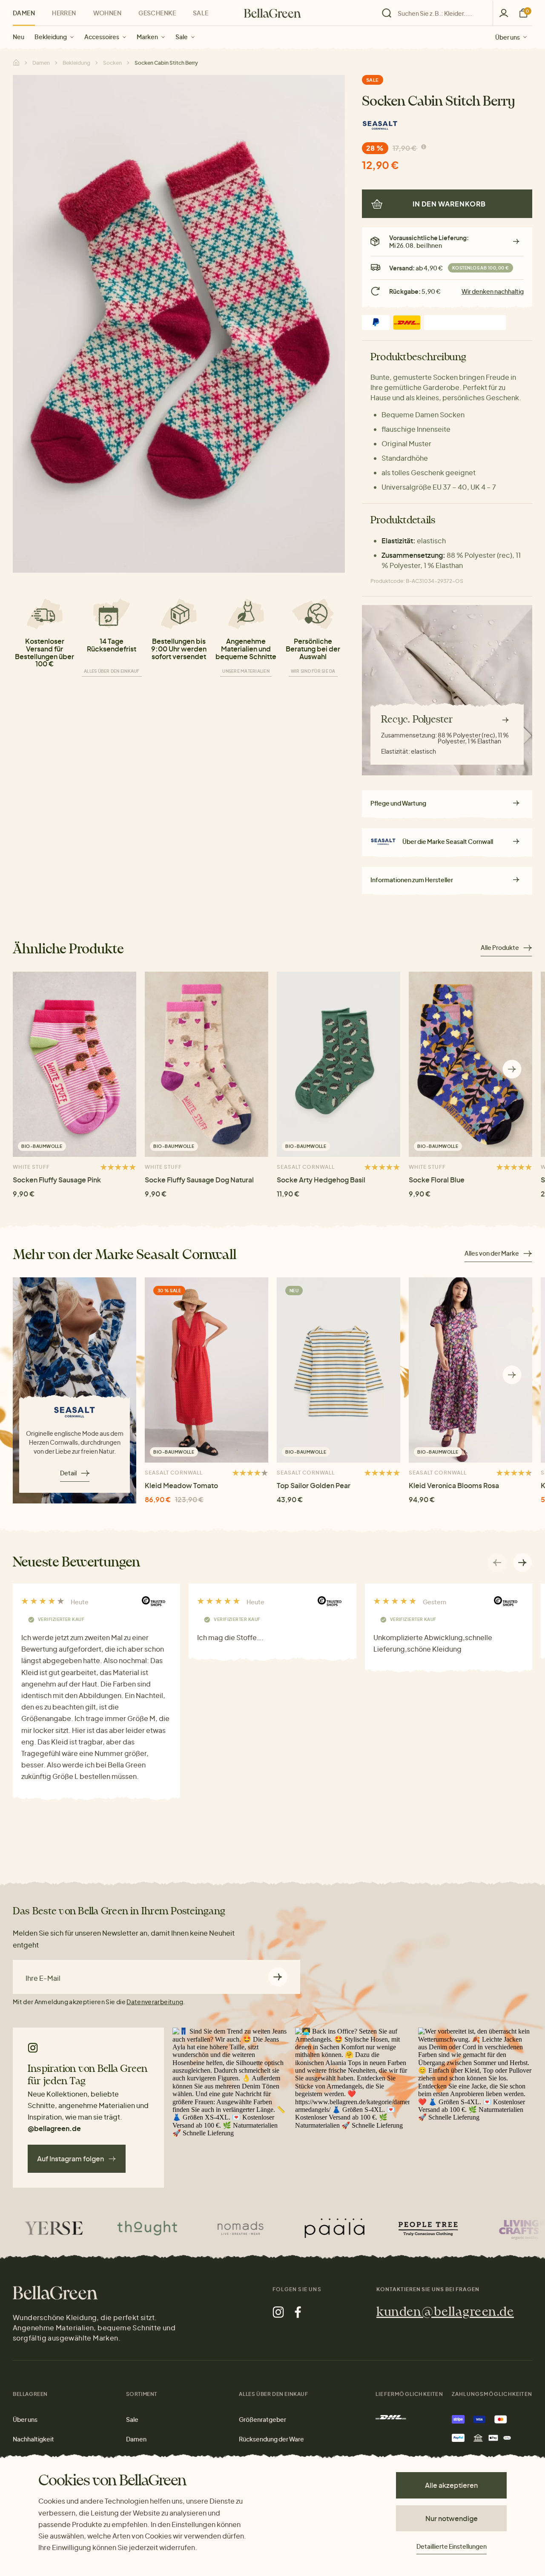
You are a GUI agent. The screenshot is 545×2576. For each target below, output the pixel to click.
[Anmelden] (504, 13)
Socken (112, 63)
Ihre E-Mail (43, 1978)
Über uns (508, 37)
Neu (19, 37)
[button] (512, 1069)
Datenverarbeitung (155, 2002)
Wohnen (108, 13)
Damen (24, 13)
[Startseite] (272, 13)
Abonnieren (278, 1977)
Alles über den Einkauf (112, 671)
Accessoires (102, 37)
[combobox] (440, 13)
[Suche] (435, 13)
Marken (147, 37)
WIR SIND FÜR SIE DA (313, 671)
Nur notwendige (452, 2518)
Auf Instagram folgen (70, 2159)
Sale (182, 37)
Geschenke (157, 13)
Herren (64, 13)
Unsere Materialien (246, 671)
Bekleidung (51, 37)
